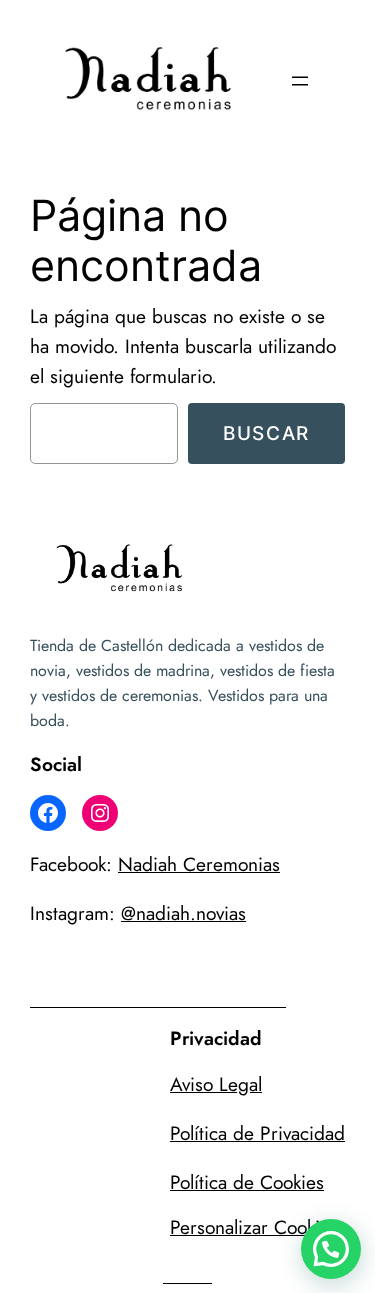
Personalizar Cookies (254, 1227)
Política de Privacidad (257, 1133)
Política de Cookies (247, 1182)
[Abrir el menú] (300, 81)
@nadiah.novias (183, 913)
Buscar (266, 433)
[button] (331, 1249)
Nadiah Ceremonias (199, 864)
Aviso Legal (216, 1084)
